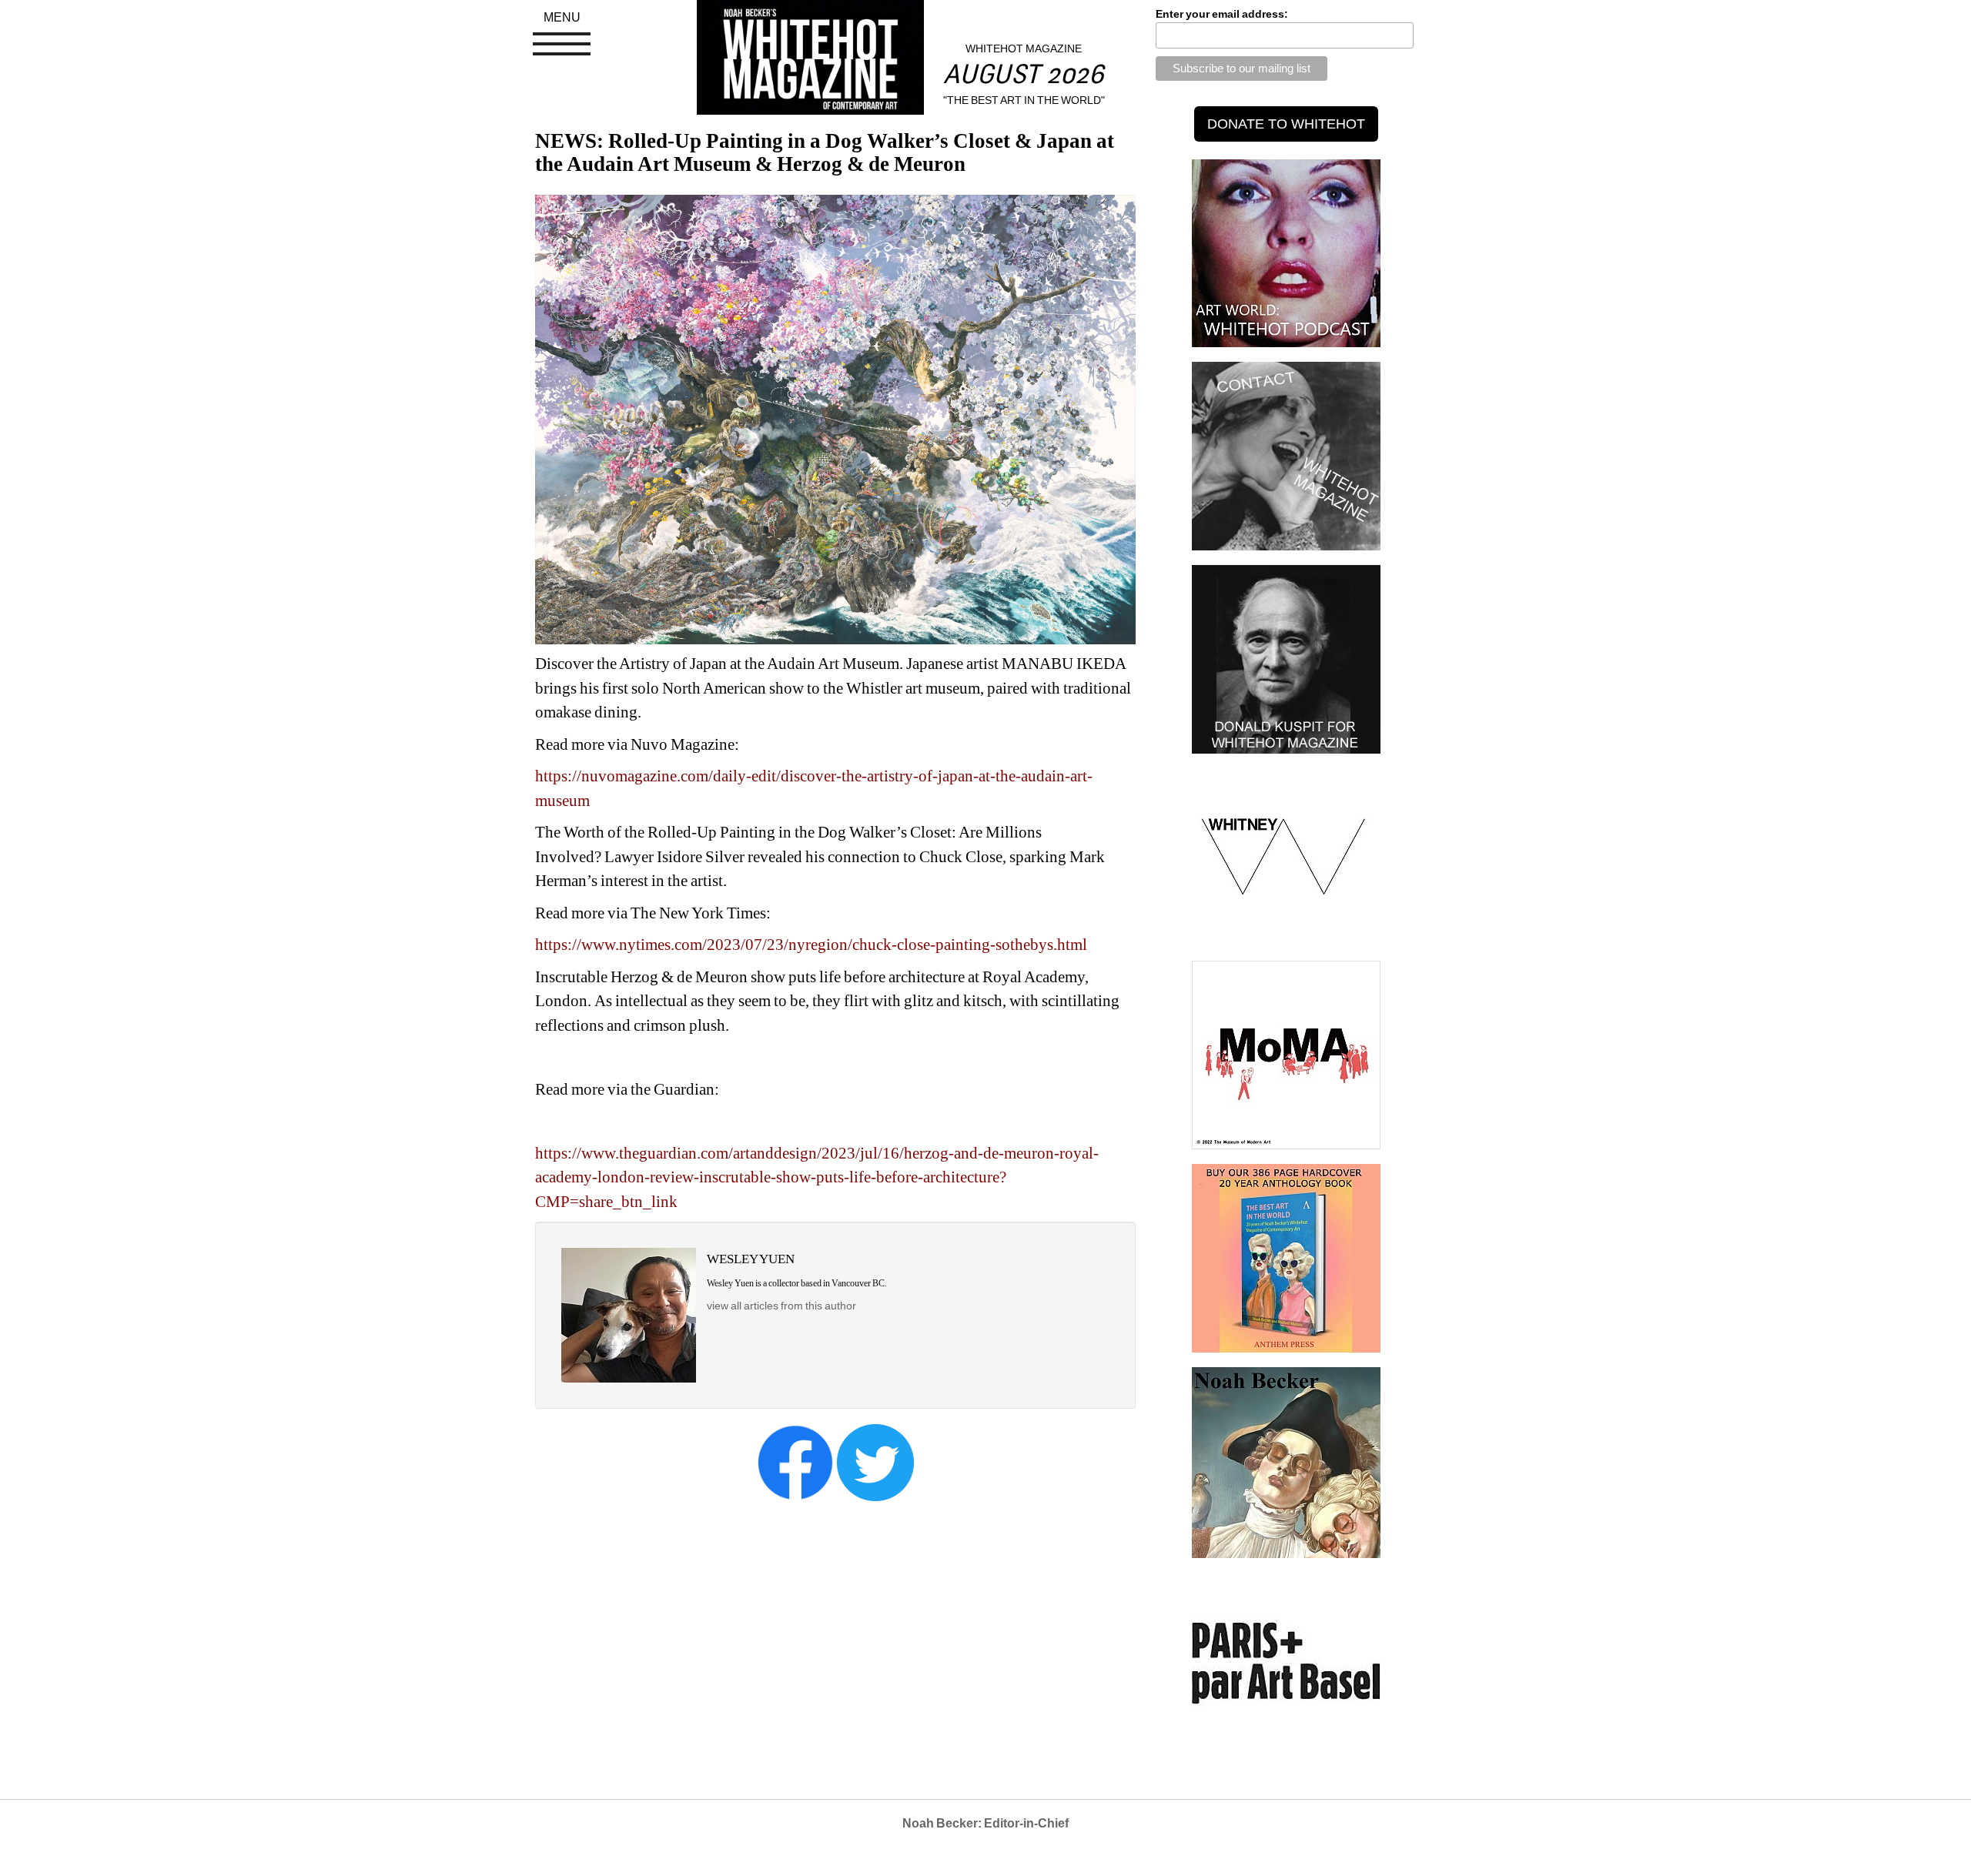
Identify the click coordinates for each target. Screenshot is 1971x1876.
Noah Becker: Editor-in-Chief (985, 1823)
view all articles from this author (781, 1306)
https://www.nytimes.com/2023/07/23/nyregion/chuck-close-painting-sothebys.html (811, 945)
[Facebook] (795, 1462)
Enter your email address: (1222, 14)
